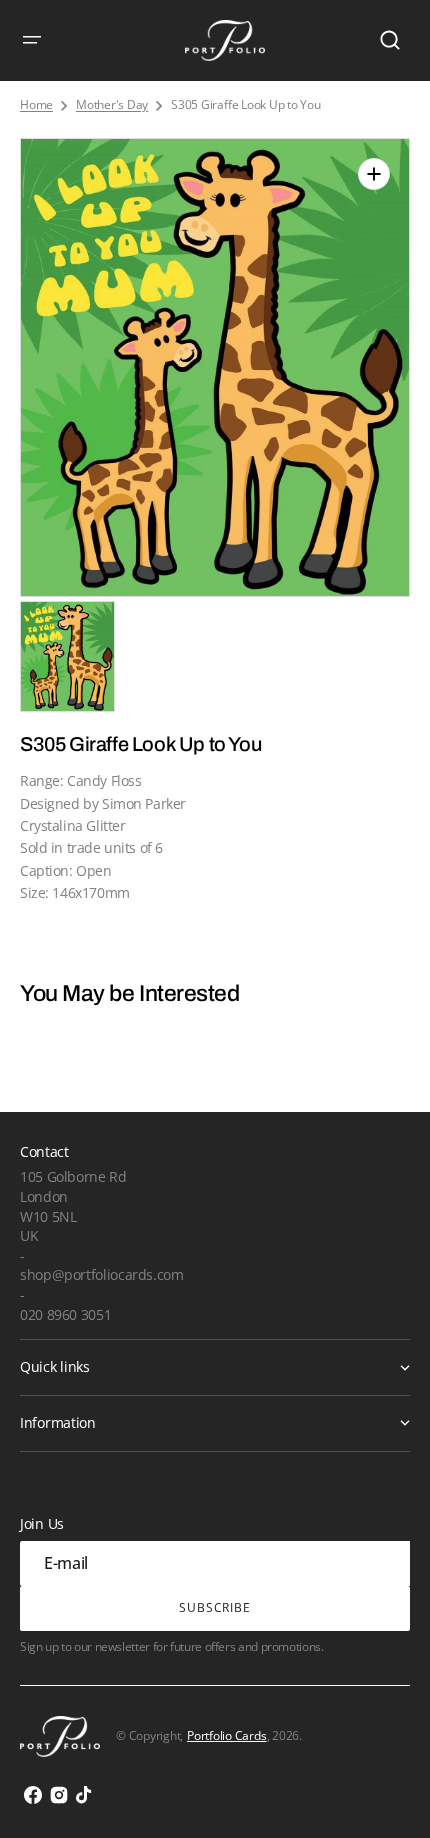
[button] (32, 40)
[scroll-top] (387, 1795)
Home (36, 105)
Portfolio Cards (226, 1735)
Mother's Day (112, 105)
